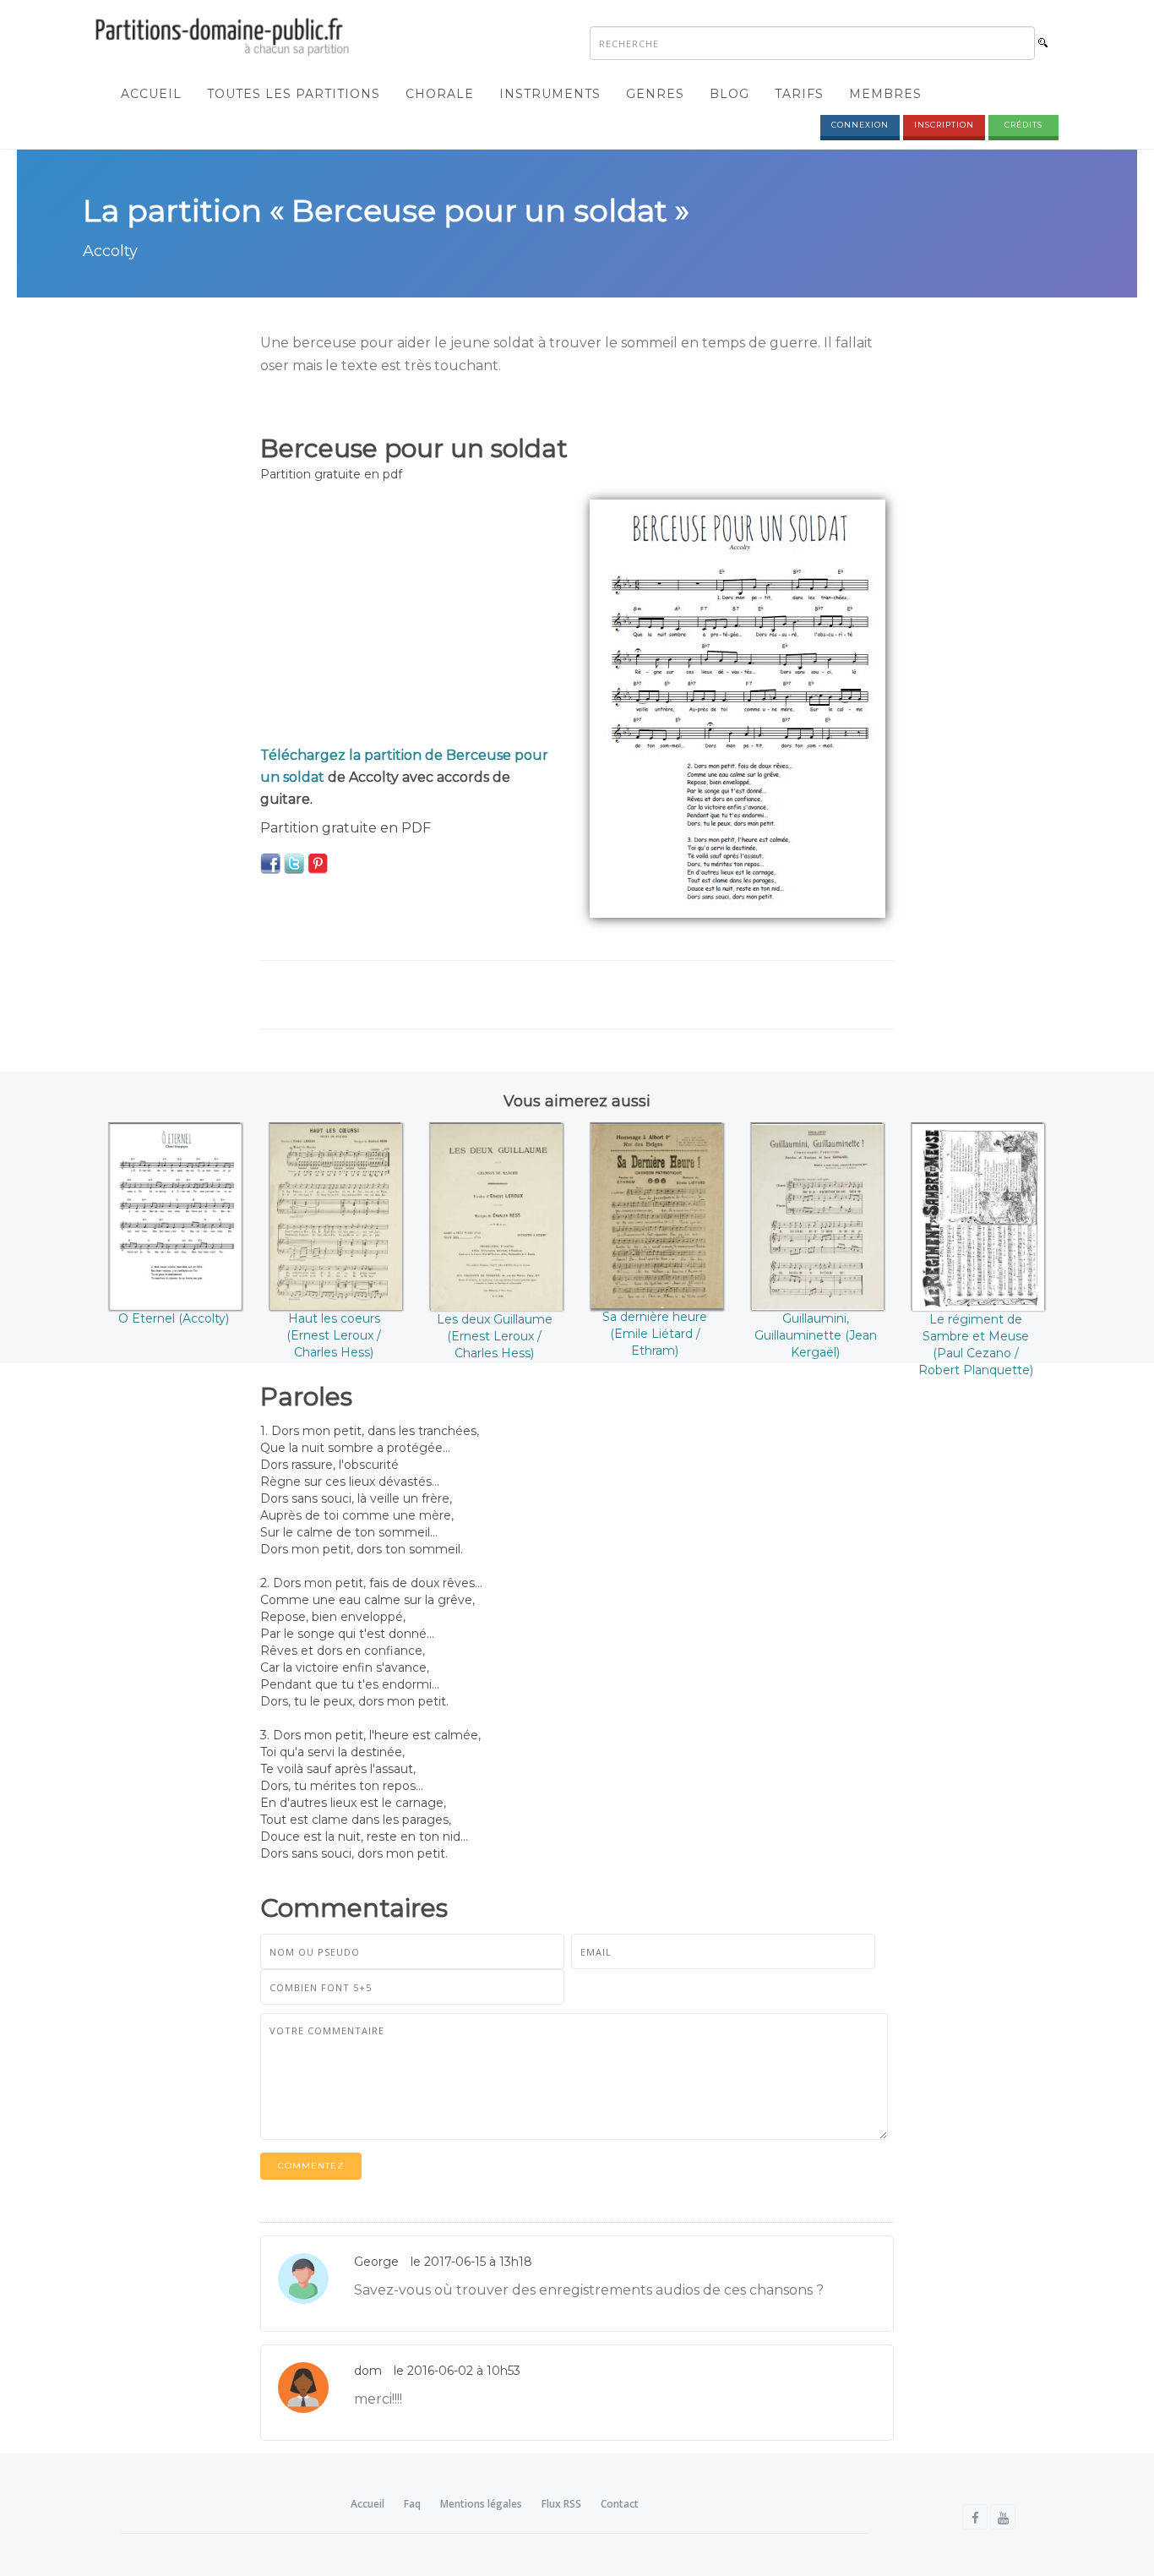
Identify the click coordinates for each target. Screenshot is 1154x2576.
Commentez (311, 2166)
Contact (620, 2504)
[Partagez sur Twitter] (294, 863)
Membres (885, 94)
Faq (412, 2504)
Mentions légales (481, 2504)
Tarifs (799, 94)
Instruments (550, 94)
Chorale (440, 94)
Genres (655, 94)
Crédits (1023, 125)
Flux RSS (561, 2504)
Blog (729, 94)
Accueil (151, 94)
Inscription (944, 125)
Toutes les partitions (294, 94)
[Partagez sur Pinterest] (318, 863)
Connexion (860, 125)
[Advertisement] (412, 618)
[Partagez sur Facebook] (270, 863)
